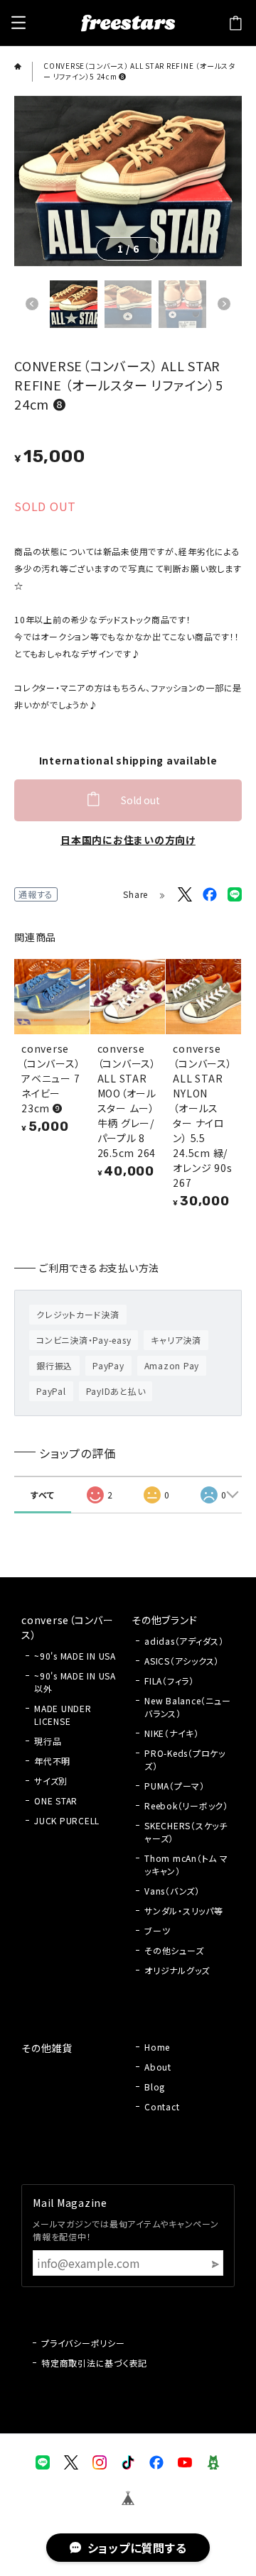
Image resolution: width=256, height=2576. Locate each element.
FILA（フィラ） (169, 1681)
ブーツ (157, 1930)
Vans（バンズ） (172, 1891)
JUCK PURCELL (67, 1820)
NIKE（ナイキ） (172, 1733)
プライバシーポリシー (83, 2343)
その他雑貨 (47, 2048)
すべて (42, 1495)
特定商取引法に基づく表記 (94, 2363)
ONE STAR (56, 1801)
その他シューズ (174, 1950)
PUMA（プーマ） (175, 1786)
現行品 (48, 1741)
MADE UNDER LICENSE (63, 1715)
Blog (155, 2087)
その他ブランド (164, 1620)
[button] (32, 304)
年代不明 (52, 1761)
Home (157, 2047)
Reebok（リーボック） (186, 1805)
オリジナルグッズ (177, 1970)
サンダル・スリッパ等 (184, 1911)
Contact (162, 2106)
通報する (36, 894)
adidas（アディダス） (184, 1641)
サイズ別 (51, 1781)
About (158, 2067)
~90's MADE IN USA (75, 1656)
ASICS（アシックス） (182, 1661)
